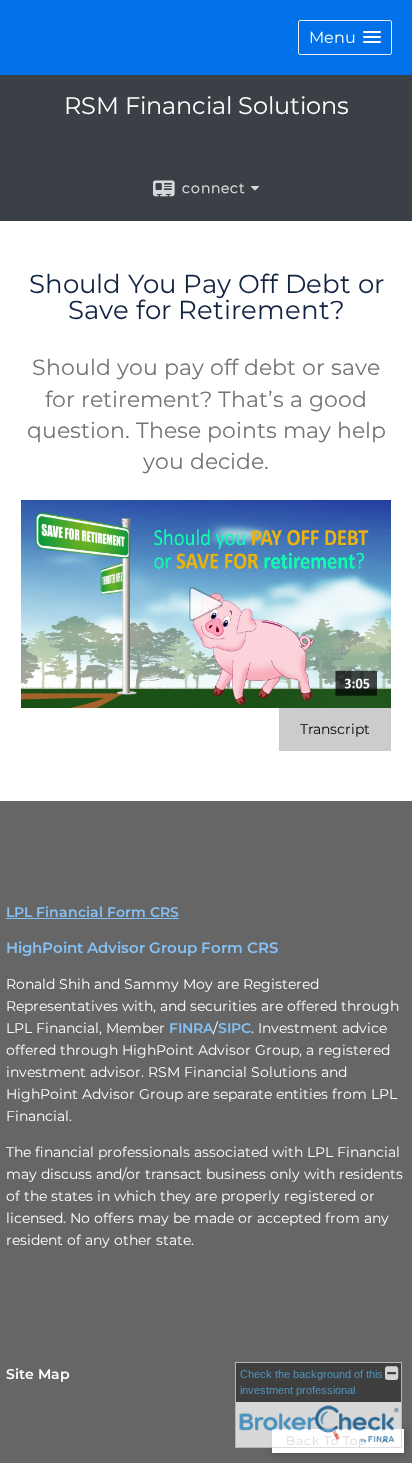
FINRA (191, 1028)
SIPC (234, 1028)
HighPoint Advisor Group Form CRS (142, 948)
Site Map (38, 1374)
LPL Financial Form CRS (92, 912)
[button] (345, 37)
